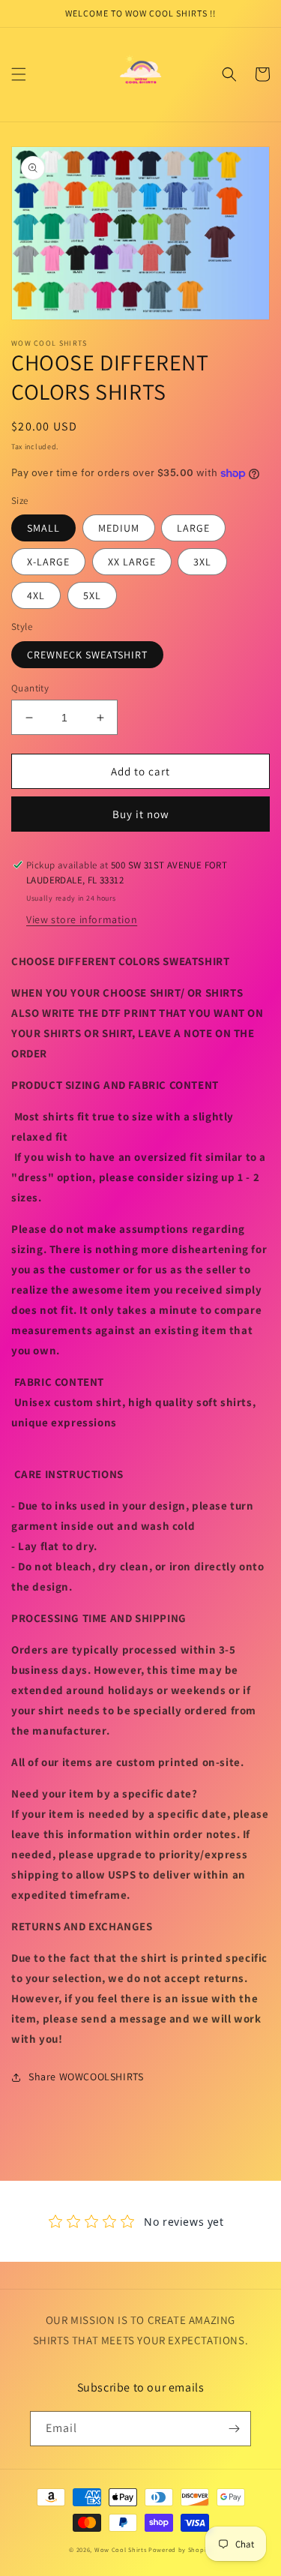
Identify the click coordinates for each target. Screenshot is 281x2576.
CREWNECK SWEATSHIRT (87, 655)
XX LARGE (132, 562)
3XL (202, 562)
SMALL (43, 528)
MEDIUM (119, 528)
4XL (36, 595)
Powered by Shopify (180, 2549)
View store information (82, 919)
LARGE (193, 528)
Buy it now (141, 814)
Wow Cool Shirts (121, 2549)
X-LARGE (48, 562)
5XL (92, 595)
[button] (19, 74)
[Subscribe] (234, 2429)
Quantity (30, 688)
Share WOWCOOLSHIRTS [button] (86, 2077)
